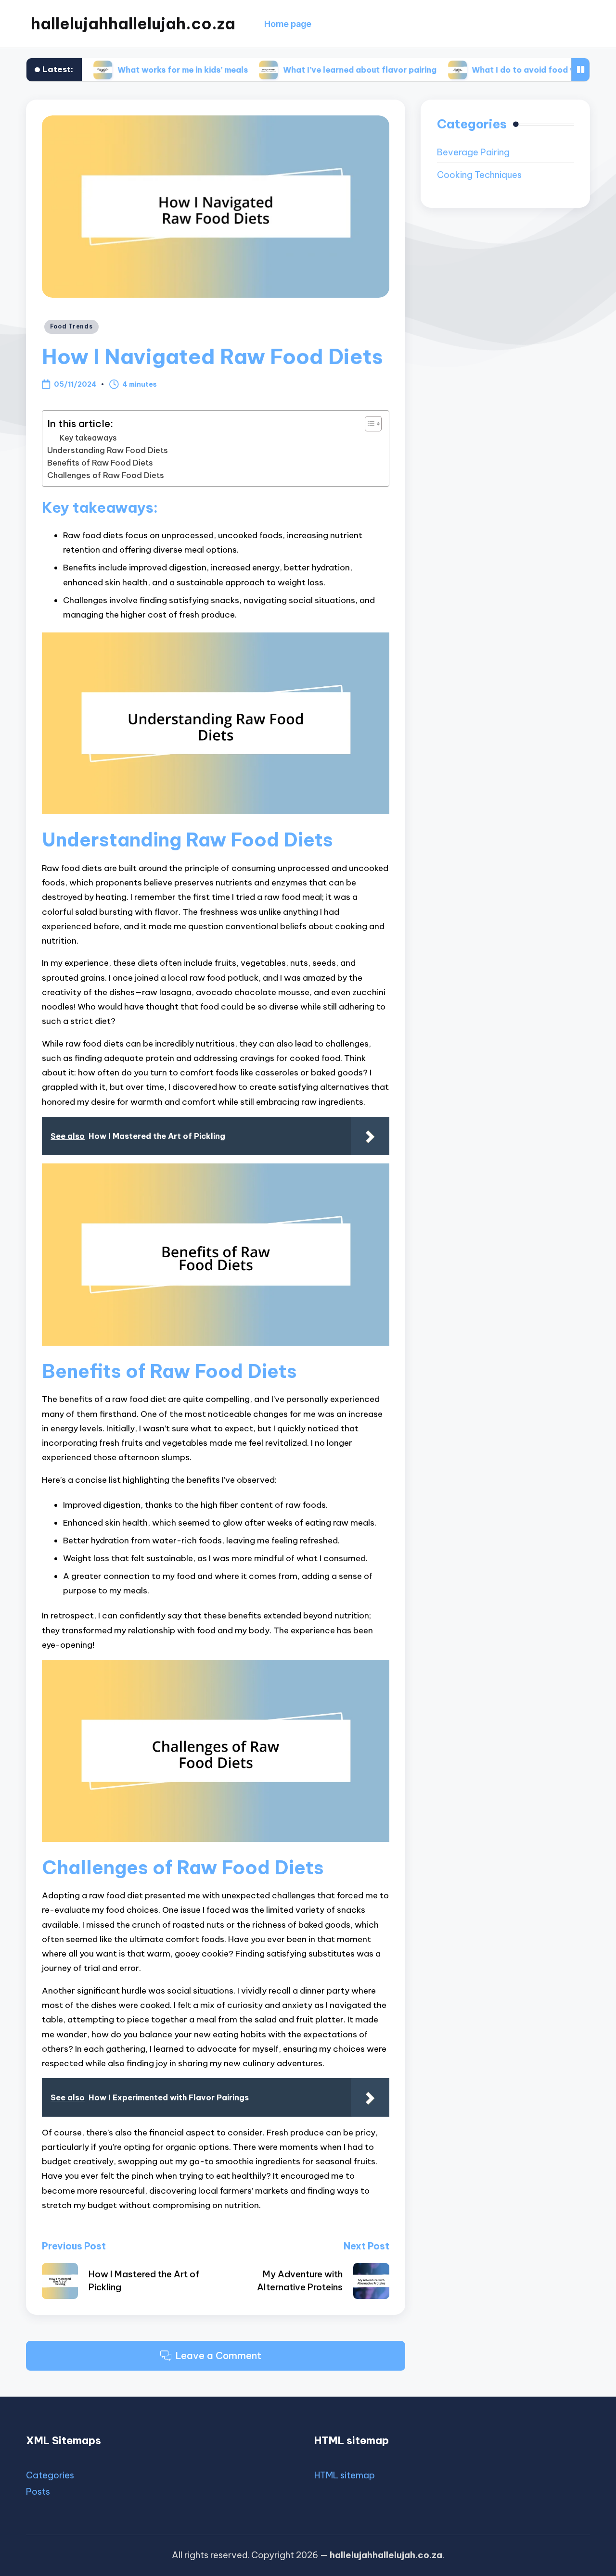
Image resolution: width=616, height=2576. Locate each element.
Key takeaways (88, 438)
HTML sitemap (345, 2475)
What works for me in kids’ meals (128, 70)
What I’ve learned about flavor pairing (305, 70)
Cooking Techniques (479, 175)
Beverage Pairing (473, 153)
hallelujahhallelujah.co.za (133, 24)
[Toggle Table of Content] (368, 424)
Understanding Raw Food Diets (108, 450)
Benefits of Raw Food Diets (100, 463)
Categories (50, 2475)
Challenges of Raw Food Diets (106, 475)
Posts (38, 2492)
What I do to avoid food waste (479, 70)
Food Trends (71, 326)
